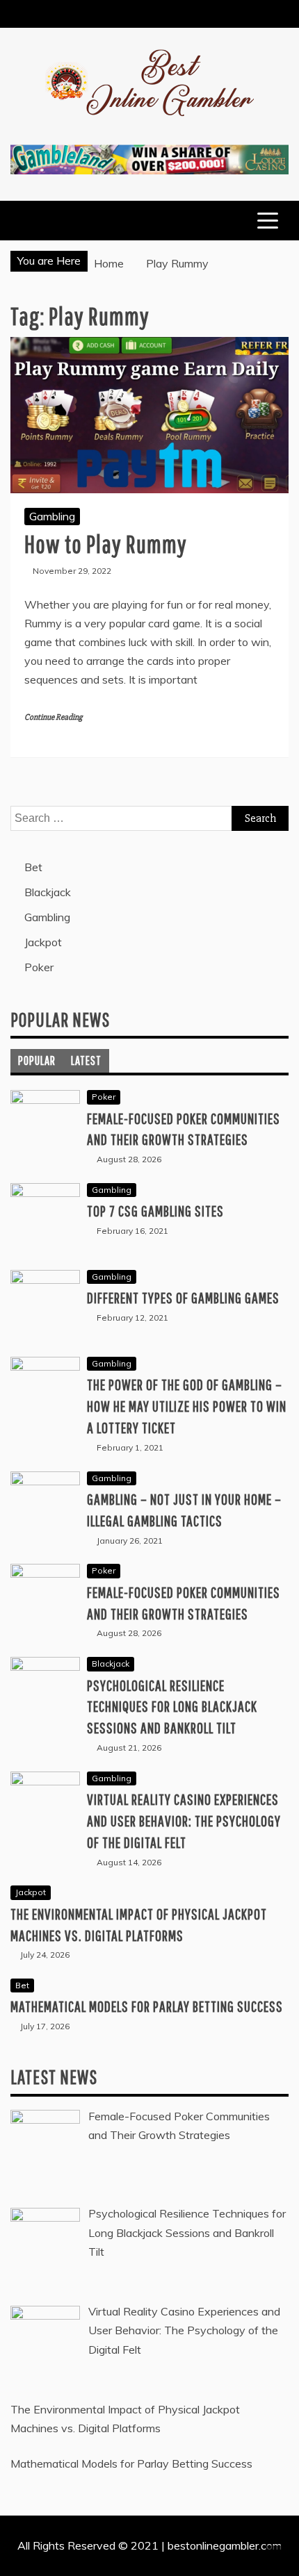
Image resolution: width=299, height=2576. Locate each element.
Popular (37, 1060)
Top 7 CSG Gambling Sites (155, 1211)
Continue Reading (53, 717)
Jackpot (43, 942)
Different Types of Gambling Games (183, 1297)
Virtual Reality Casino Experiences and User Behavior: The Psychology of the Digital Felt (184, 1820)
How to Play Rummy (106, 544)
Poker (39, 967)
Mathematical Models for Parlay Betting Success (147, 2006)
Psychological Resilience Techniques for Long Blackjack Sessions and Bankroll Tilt (172, 1707)
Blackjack (48, 892)
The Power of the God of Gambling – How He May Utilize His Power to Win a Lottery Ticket (187, 1406)
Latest (86, 1060)
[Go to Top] (283, 2561)
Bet (33, 867)
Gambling (52, 516)
